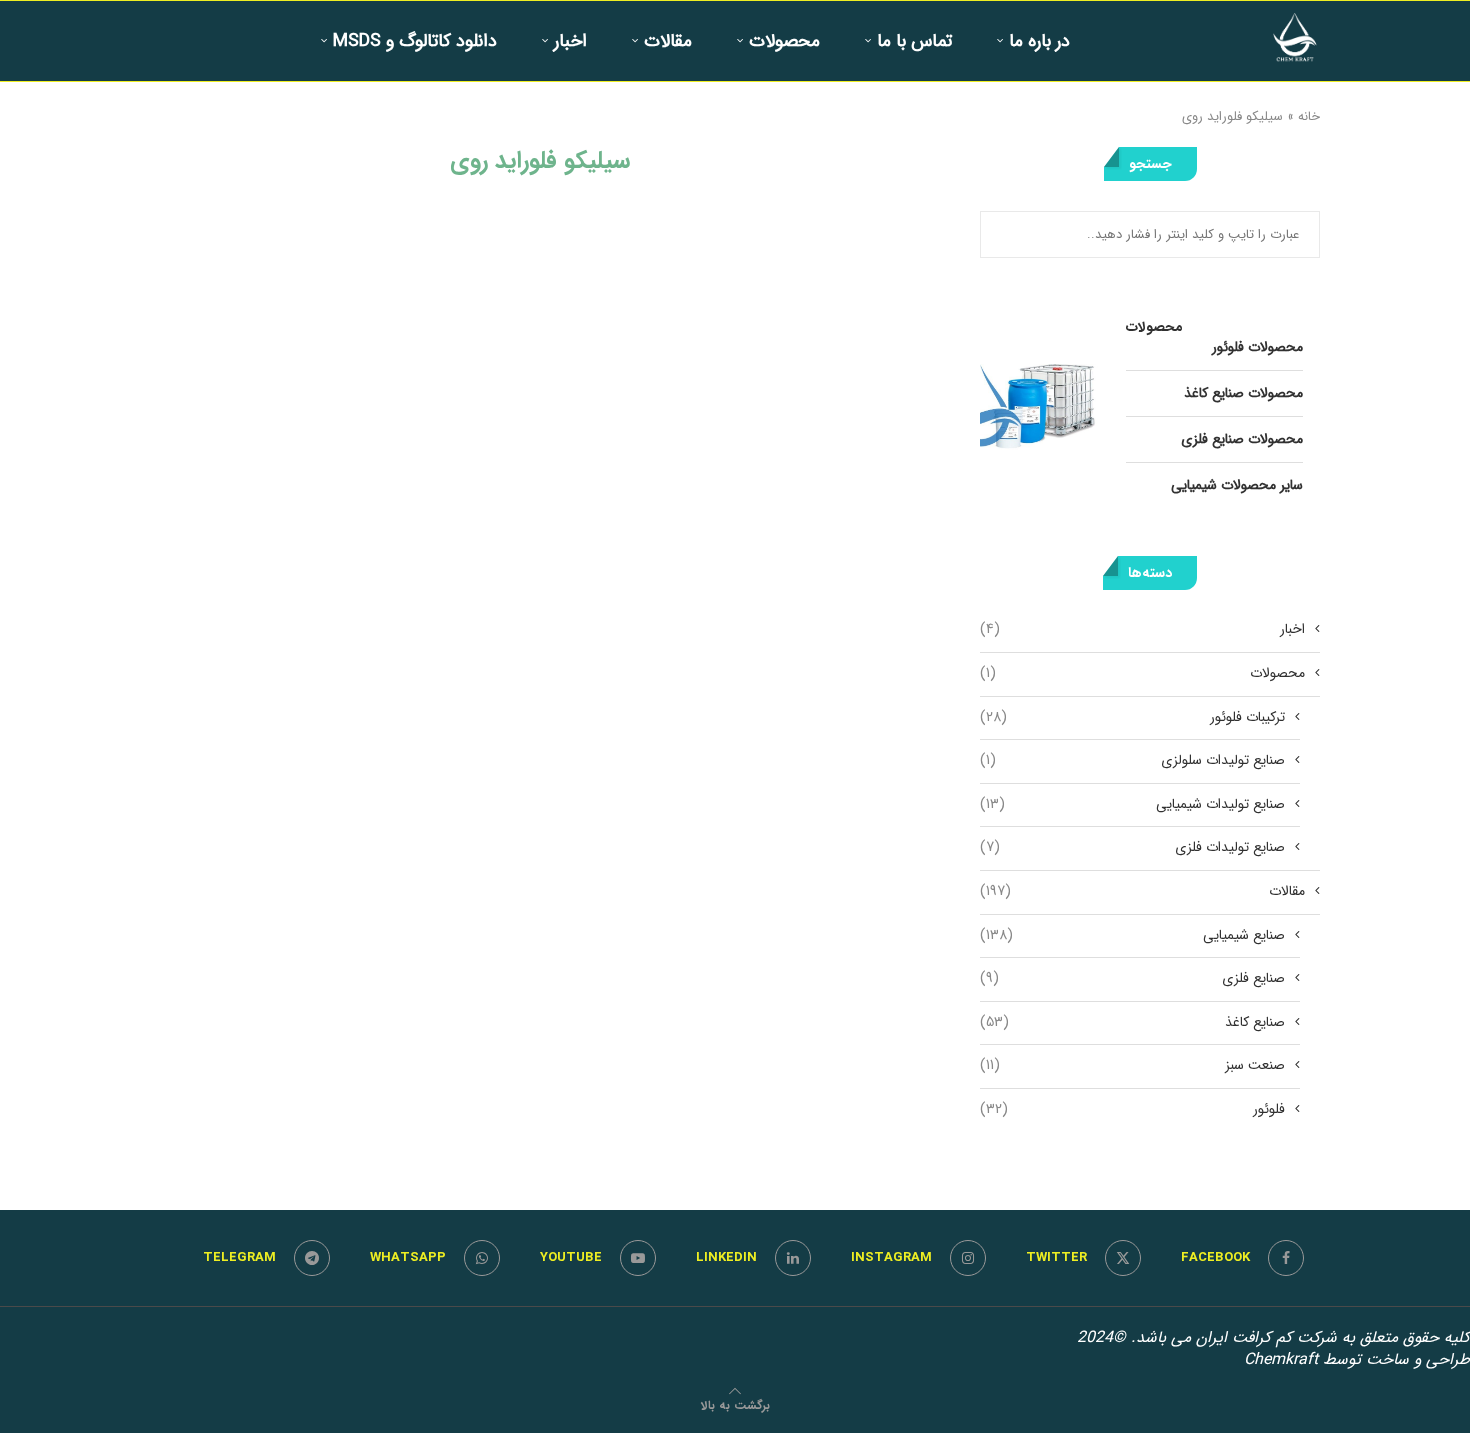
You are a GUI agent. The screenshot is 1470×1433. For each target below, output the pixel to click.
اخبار (570, 41)
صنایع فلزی (1132, 979)
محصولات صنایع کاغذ (1243, 393)
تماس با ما (914, 41)
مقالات (668, 41)
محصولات (784, 41)
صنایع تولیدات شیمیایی (1132, 805)
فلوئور (1132, 1110)
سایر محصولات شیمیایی (1237, 485)
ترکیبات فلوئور (1132, 718)
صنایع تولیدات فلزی (1132, 848)
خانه (1309, 117)
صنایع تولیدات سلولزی (1132, 761)
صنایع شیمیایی (1132, 936)
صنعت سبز (1132, 1066)
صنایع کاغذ (1132, 1023)
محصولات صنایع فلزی (1242, 439)
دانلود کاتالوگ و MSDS (415, 41)
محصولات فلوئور (1257, 347)
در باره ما (1039, 41)
